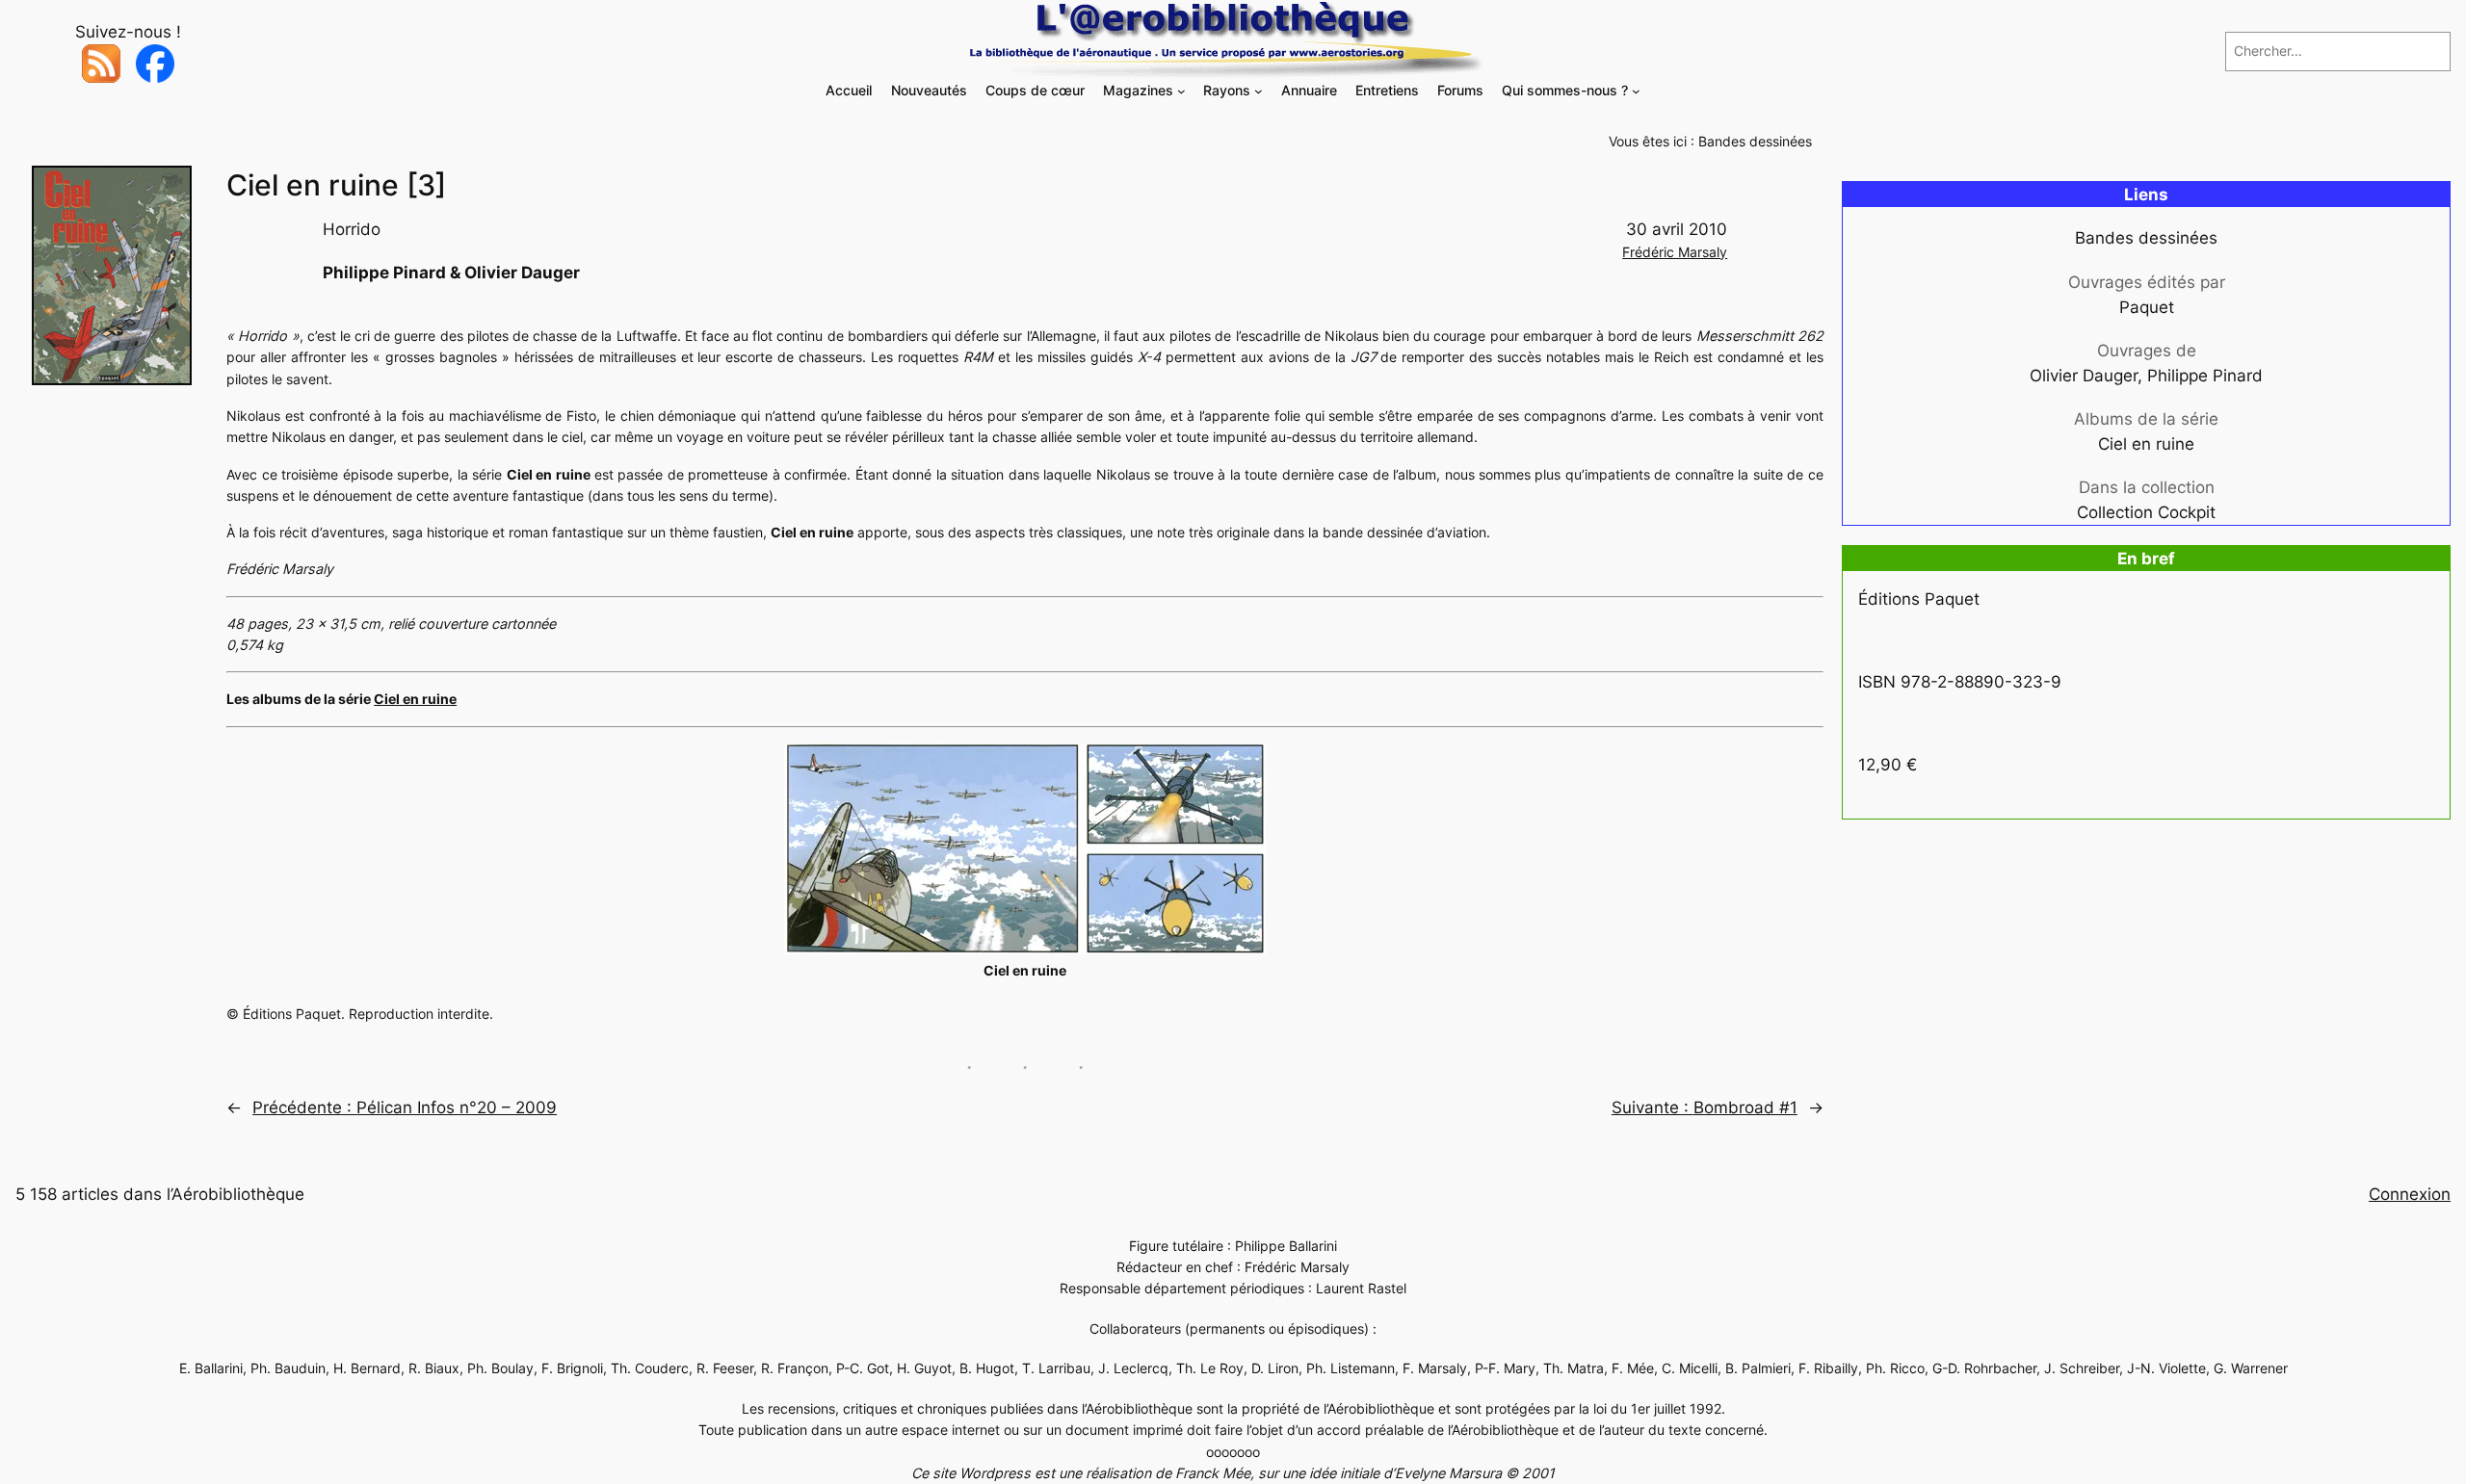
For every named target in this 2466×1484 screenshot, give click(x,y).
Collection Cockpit (2146, 512)
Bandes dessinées (1755, 141)
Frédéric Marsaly (1675, 252)
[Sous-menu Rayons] (1259, 91)
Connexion (2410, 1194)
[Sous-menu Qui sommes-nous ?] (1636, 91)
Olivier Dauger (2084, 376)
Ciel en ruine (415, 699)
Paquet (2147, 307)
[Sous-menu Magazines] (1181, 91)
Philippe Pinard (2205, 376)
